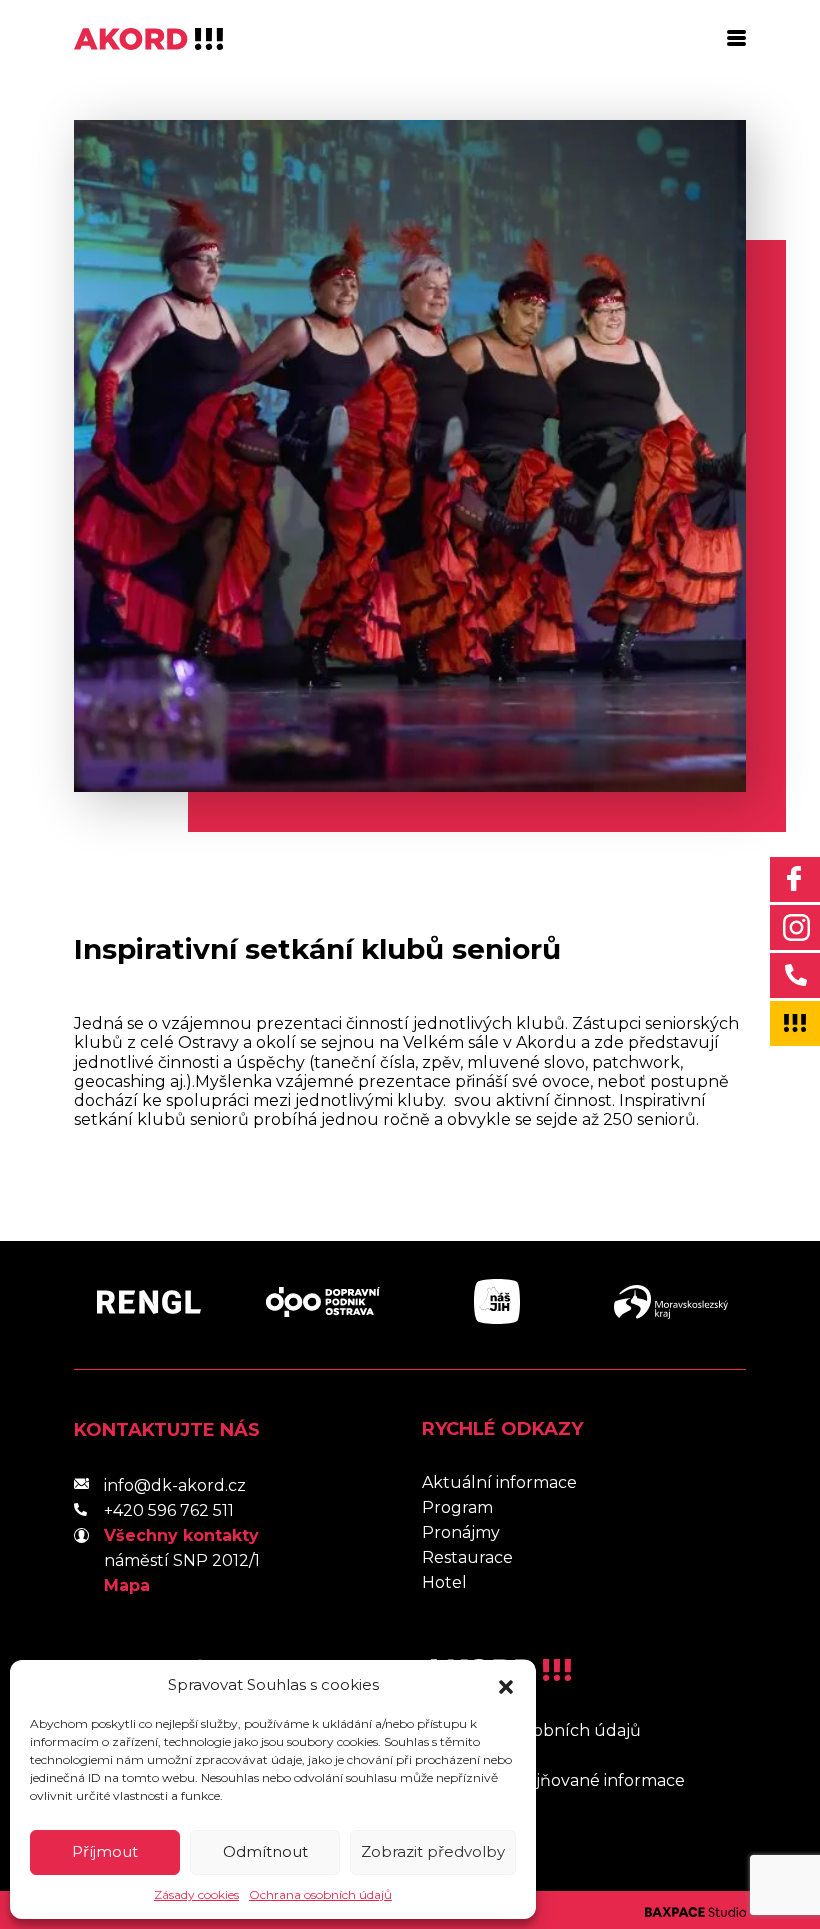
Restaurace (467, 1557)
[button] (506, 1685)
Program (457, 1507)
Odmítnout (265, 1851)
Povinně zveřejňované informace (553, 1780)
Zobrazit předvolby (433, 1851)
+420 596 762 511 (169, 1510)
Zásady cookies (196, 1894)
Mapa (127, 1585)
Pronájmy (461, 1532)
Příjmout (105, 1851)
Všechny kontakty (181, 1535)
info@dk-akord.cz (175, 1485)
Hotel (444, 1582)
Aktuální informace (499, 1482)
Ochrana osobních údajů (320, 1894)
